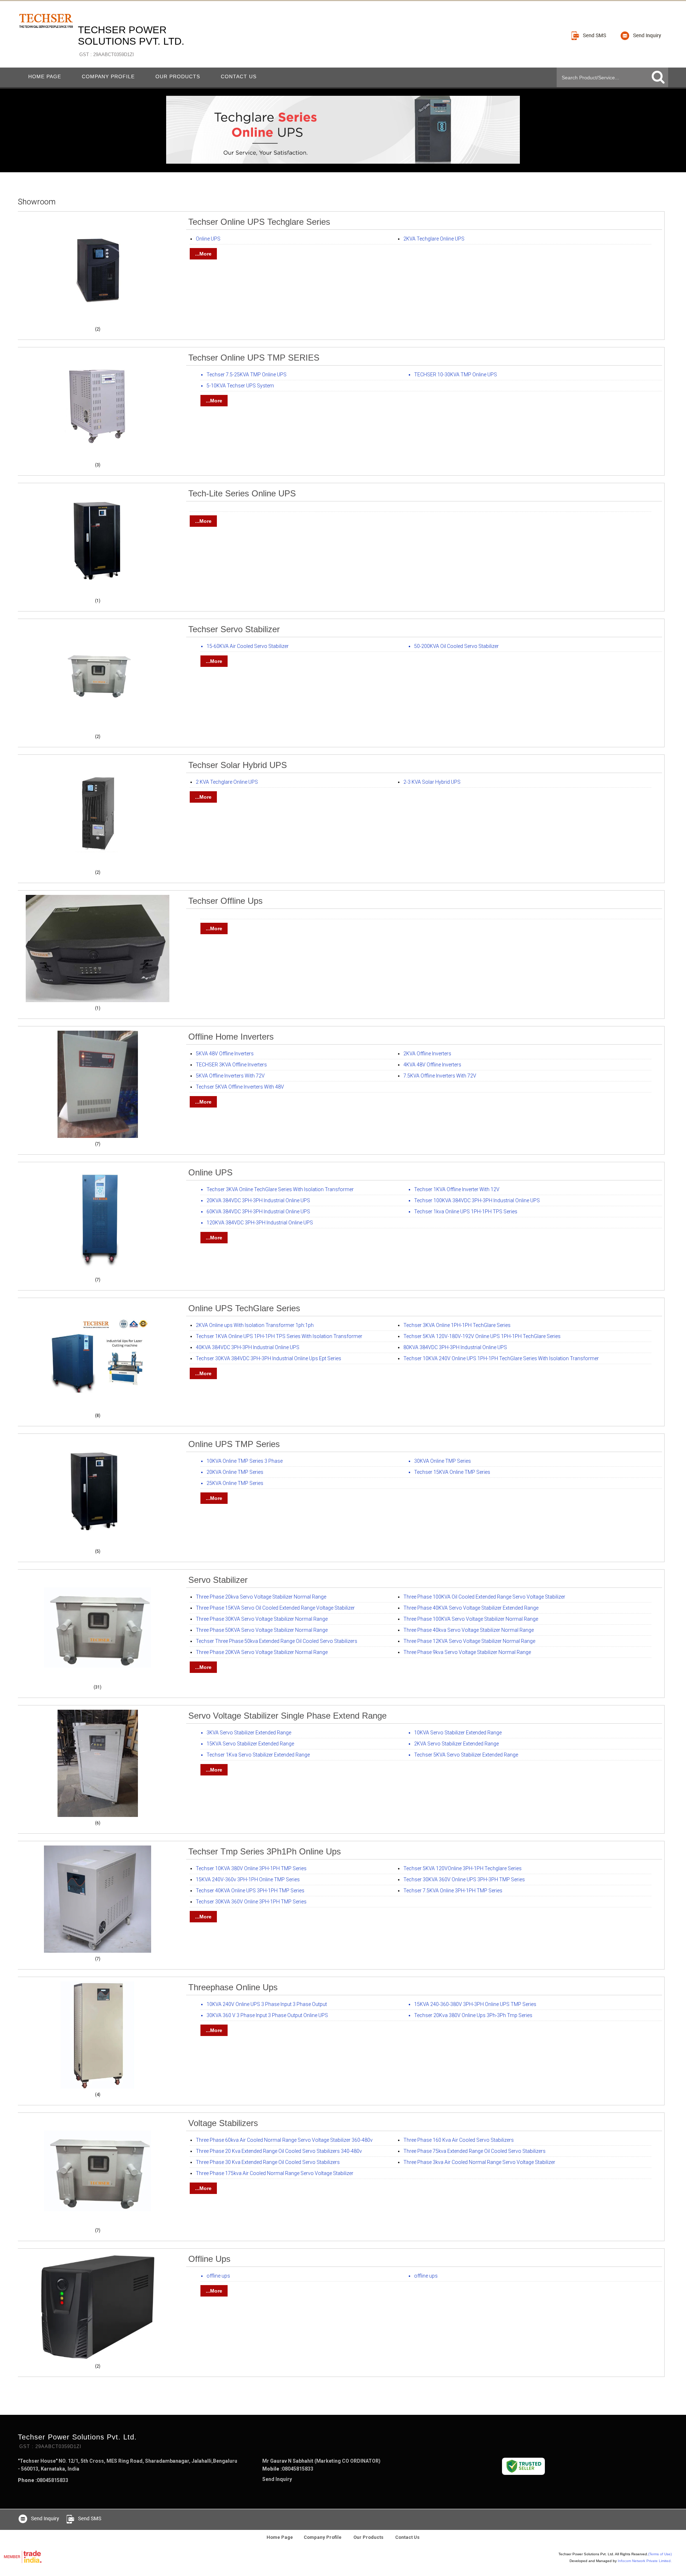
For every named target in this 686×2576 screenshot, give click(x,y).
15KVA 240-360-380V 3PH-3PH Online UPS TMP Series (475, 2004)
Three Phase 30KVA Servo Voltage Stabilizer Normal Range (262, 1619)
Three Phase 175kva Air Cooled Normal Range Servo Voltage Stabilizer (275, 2173)
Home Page (45, 76)
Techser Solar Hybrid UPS (238, 765)
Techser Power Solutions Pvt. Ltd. (131, 41)
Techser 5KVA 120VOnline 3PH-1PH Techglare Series (463, 1868)
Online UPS (208, 239)
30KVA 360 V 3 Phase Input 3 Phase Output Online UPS (267, 2015)
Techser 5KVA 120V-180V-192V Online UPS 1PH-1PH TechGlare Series (482, 1336)
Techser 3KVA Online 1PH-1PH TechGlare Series (457, 1325)
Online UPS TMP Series (234, 1444)
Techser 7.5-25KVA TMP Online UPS (247, 375)
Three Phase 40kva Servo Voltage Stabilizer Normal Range (469, 1630)
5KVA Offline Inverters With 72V (230, 1076)
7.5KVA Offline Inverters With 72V (440, 1076)
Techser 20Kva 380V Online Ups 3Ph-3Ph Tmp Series (473, 2015)
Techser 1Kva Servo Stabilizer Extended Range (258, 1755)
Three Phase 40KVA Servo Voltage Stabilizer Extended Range (471, 1608)
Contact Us (239, 76)
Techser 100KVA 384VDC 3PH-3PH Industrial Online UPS (477, 1200)
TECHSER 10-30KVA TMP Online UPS (456, 375)
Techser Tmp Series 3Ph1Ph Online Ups (265, 1851)
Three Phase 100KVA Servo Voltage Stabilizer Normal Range (471, 1619)
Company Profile (108, 76)
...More (203, 254)
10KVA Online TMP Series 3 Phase (245, 1461)
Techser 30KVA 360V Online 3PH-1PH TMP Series (251, 1902)
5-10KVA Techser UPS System (240, 386)
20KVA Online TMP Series (235, 1472)
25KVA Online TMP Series (235, 1483)
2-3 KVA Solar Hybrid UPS (432, 782)
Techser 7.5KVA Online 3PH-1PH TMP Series (453, 1891)
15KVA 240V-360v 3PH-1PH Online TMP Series (248, 1879)
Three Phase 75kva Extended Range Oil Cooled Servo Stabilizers (474, 2151)
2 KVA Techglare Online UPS (227, 782)
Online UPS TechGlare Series (244, 1308)
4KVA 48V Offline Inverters (432, 1065)
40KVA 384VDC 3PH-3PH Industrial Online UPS (248, 1347)
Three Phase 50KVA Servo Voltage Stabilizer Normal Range (262, 1630)
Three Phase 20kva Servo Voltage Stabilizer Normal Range (261, 1597)
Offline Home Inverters (231, 1037)
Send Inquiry (277, 2479)
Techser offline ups (225, 901)
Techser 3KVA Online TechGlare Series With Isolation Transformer (280, 1189)
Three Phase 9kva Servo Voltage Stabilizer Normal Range (467, 1652)
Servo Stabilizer (218, 1580)
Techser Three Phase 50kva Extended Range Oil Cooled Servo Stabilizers (277, 1641)
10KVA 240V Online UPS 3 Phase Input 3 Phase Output (267, 2004)
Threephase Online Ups (233, 1987)
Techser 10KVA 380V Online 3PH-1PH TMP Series (251, 1868)
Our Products (178, 76)
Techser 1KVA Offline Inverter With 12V (457, 1189)
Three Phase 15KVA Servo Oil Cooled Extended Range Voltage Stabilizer (275, 1608)
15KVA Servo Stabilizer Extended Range (250, 1744)
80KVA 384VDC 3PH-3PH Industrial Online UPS (455, 1347)
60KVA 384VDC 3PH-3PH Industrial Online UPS (258, 1212)
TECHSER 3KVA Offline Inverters (231, 1065)
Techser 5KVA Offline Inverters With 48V (240, 1087)
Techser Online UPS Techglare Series (259, 222)
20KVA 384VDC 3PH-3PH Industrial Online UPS (258, 1200)
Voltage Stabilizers (223, 2123)
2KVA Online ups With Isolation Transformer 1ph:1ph (255, 1325)
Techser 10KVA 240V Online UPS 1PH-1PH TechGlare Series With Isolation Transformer (501, 1358)
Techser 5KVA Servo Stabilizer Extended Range (466, 1755)
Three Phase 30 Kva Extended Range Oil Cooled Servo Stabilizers (268, 2162)
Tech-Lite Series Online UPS (242, 493)
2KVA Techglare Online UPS (434, 239)
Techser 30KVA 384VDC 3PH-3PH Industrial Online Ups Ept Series (269, 1358)
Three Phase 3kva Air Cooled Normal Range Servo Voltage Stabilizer (479, 2162)
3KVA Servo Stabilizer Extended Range (249, 1733)
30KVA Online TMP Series (443, 1461)
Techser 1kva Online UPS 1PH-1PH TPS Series (466, 1212)
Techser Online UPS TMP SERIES (254, 358)
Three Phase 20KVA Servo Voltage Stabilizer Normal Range (262, 1652)
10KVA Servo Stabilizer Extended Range (458, 1733)
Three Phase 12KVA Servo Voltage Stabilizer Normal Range (469, 1641)
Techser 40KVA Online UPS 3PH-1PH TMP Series (250, 1891)
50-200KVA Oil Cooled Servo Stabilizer (456, 646)
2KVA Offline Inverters (427, 1054)
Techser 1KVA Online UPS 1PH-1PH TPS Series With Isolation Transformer (279, 1336)
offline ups (209, 2259)
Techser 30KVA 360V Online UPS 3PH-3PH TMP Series (464, 1879)
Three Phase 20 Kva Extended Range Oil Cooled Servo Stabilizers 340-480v (279, 2151)
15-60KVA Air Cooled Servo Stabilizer (248, 646)
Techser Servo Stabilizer (234, 629)
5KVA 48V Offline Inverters (225, 1054)
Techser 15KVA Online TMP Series (452, 1472)
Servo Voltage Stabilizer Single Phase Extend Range (287, 1716)
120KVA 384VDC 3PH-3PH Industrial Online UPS (260, 1223)
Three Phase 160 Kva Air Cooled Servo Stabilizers (459, 2140)
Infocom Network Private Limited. (645, 2561)
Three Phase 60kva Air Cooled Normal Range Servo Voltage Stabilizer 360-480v (284, 2140)
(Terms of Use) (660, 2554)
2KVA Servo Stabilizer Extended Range (456, 1744)
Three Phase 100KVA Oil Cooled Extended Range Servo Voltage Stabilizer (484, 1597)
